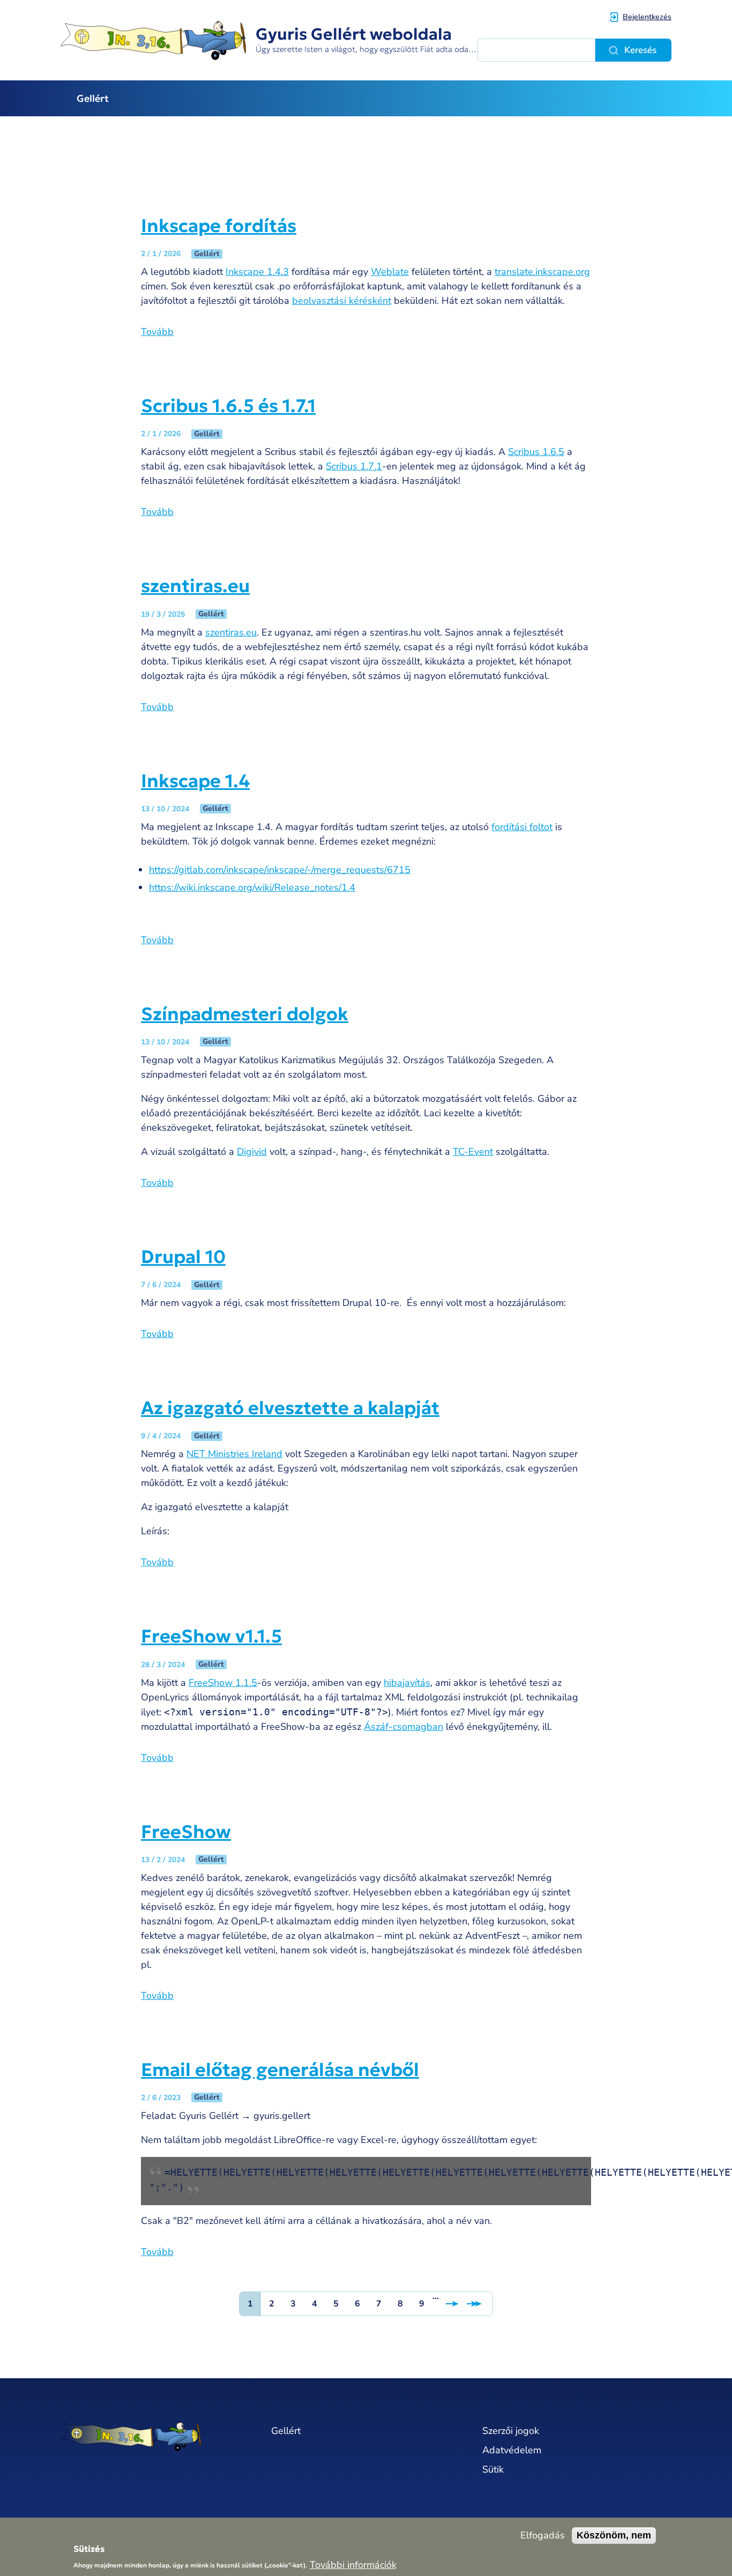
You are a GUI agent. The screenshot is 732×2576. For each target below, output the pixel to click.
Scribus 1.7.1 (354, 466)
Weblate (390, 272)
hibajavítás (407, 1683)
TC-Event (473, 1152)
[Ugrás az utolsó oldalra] (479, 2304)
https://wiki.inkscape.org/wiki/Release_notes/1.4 (252, 887)
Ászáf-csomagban (404, 1727)
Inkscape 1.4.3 (257, 272)
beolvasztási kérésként (342, 301)
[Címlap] (155, 2436)
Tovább (157, 332)
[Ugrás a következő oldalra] (452, 2304)
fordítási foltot (522, 827)
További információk (353, 2564)
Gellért (93, 98)
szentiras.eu (231, 632)
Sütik (493, 2469)
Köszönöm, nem (614, 2535)
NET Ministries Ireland (234, 1454)
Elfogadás (543, 2536)
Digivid (252, 1152)
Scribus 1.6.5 (536, 452)
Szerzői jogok (511, 2431)
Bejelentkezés (647, 17)
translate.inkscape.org (542, 272)
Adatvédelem (512, 2450)
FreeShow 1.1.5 (223, 1683)
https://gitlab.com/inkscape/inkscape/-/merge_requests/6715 (280, 870)
